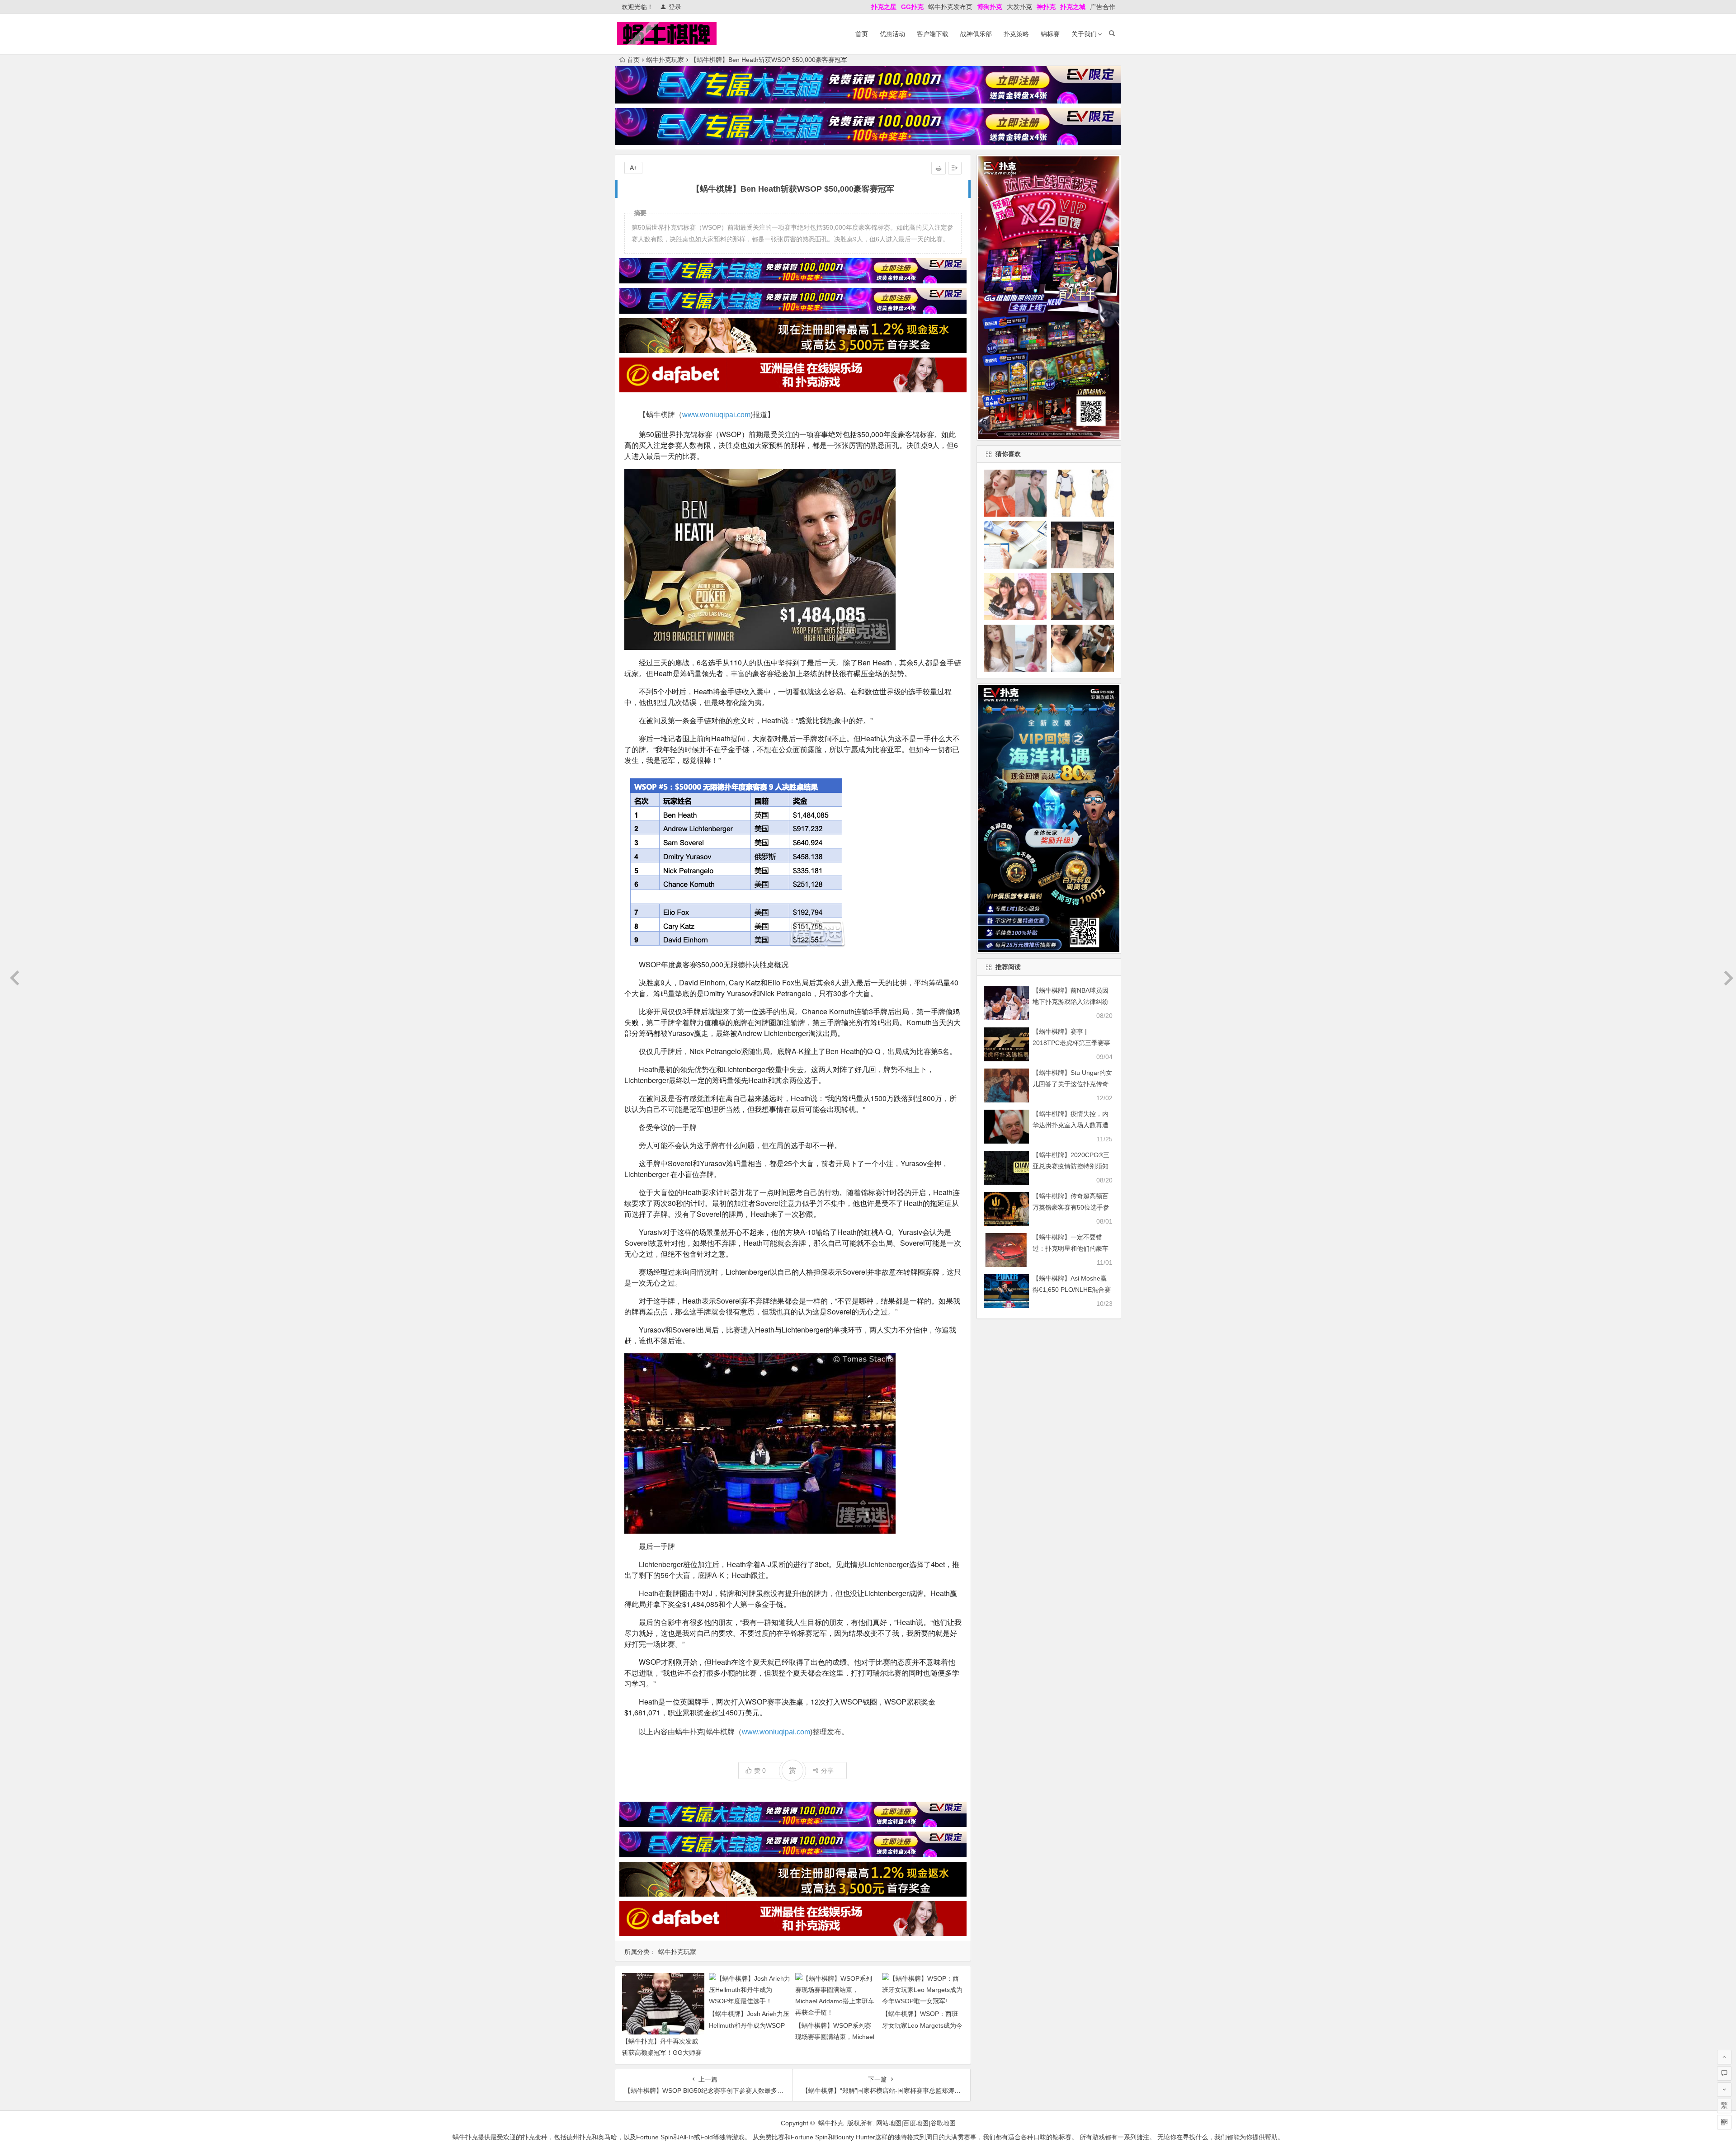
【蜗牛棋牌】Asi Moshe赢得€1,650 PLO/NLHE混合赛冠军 (1072, 1290)
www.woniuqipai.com (716, 415)
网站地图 (889, 2123)
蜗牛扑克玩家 (665, 60)
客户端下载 (933, 34)
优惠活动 (892, 34)
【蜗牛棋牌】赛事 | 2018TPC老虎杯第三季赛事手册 (1071, 1043)
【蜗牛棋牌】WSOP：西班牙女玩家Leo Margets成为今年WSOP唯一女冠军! (922, 2025)
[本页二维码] (1724, 2122)
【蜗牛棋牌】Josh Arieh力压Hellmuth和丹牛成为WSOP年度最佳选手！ (749, 2025)
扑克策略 (1016, 34)
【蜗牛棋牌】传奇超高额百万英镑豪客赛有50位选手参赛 (1071, 1207)
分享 (827, 1771)
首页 (862, 34)
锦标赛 (1050, 34)
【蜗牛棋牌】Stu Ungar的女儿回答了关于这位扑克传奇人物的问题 (1072, 1084)
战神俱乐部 (976, 34)
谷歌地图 (943, 2123)
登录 (675, 7)
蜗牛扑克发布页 (950, 7)
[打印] (939, 168)
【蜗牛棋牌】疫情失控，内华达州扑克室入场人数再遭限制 (1071, 1125)
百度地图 (916, 2123)
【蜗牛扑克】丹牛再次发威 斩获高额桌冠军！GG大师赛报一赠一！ (662, 2053)
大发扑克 (1019, 7)
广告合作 (1103, 7)
